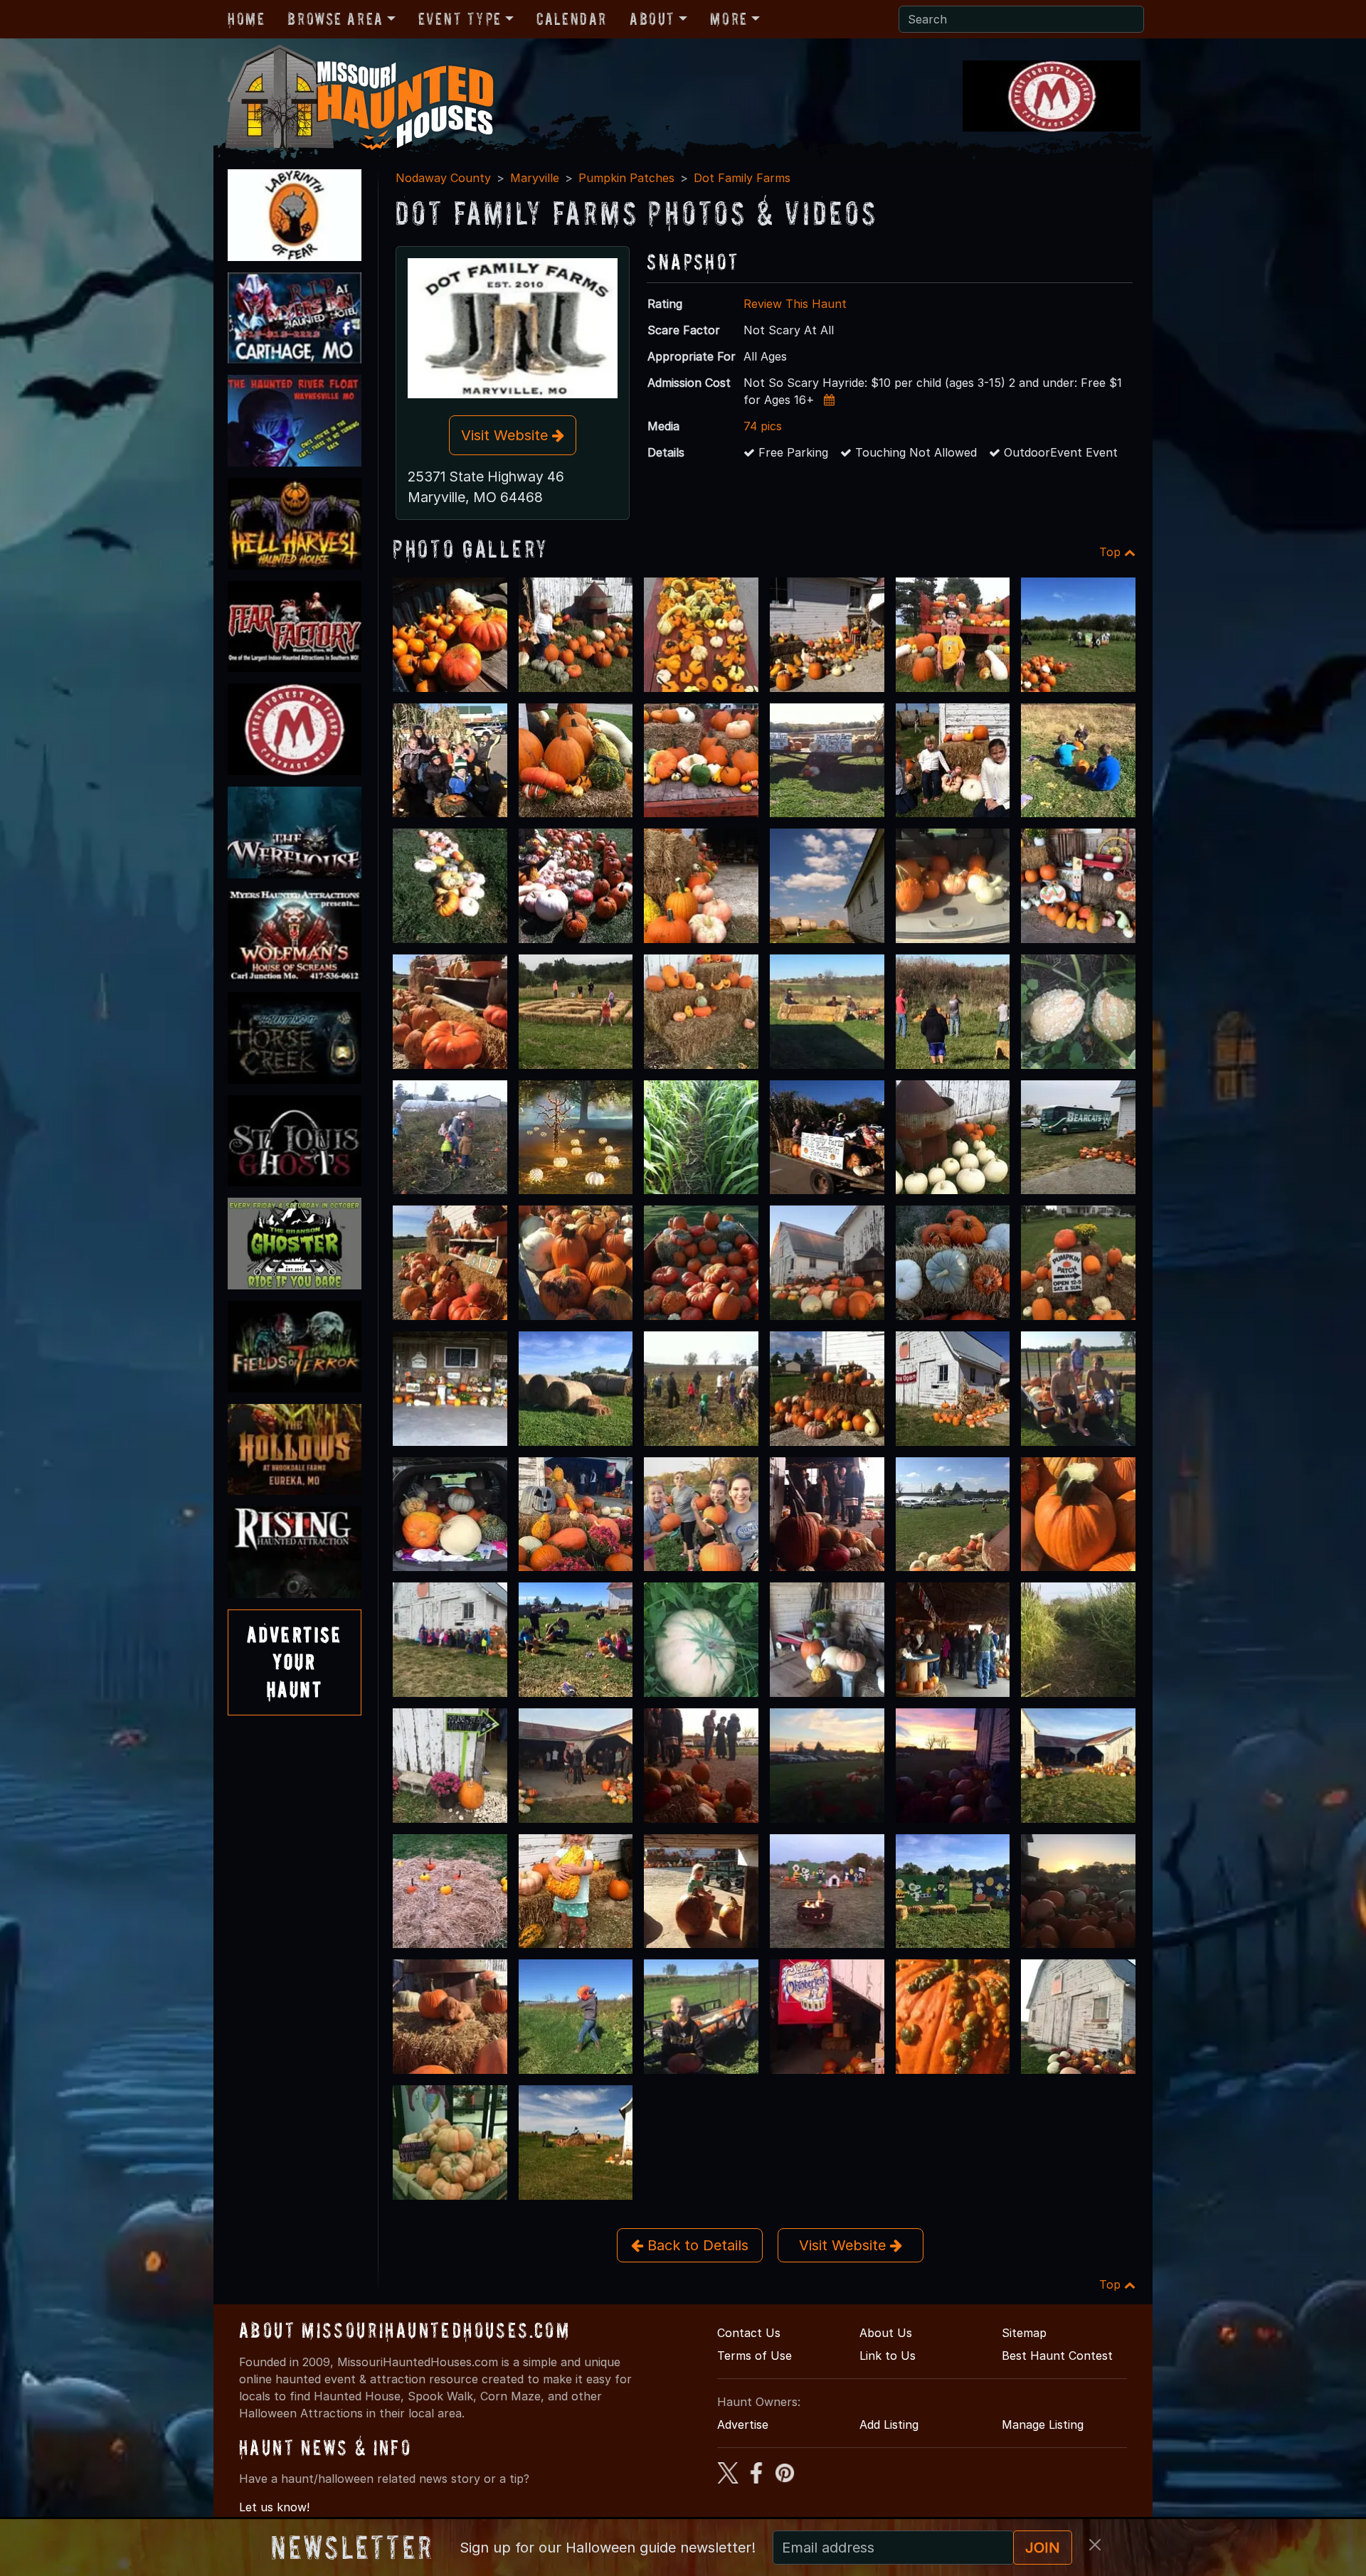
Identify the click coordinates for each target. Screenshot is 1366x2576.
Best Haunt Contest (1057, 2356)
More (729, 19)
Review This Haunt (795, 304)
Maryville (535, 178)
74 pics (763, 426)
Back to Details (696, 2245)
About (652, 19)
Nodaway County (443, 178)
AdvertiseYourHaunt (295, 1662)
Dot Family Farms (742, 178)
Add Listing (889, 2425)
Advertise (743, 2425)
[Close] (1095, 2545)
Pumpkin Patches (626, 178)
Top (1112, 552)
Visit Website (507, 435)
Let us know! (274, 2507)
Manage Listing (1043, 2425)
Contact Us (749, 2333)
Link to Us (888, 2356)
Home (246, 19)
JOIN (1043, 2548)
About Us (886, 2333)
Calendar (572, 19)
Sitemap (1024, 2333)
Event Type (460, 19)
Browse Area (335, 19)
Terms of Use (755, 2356)
